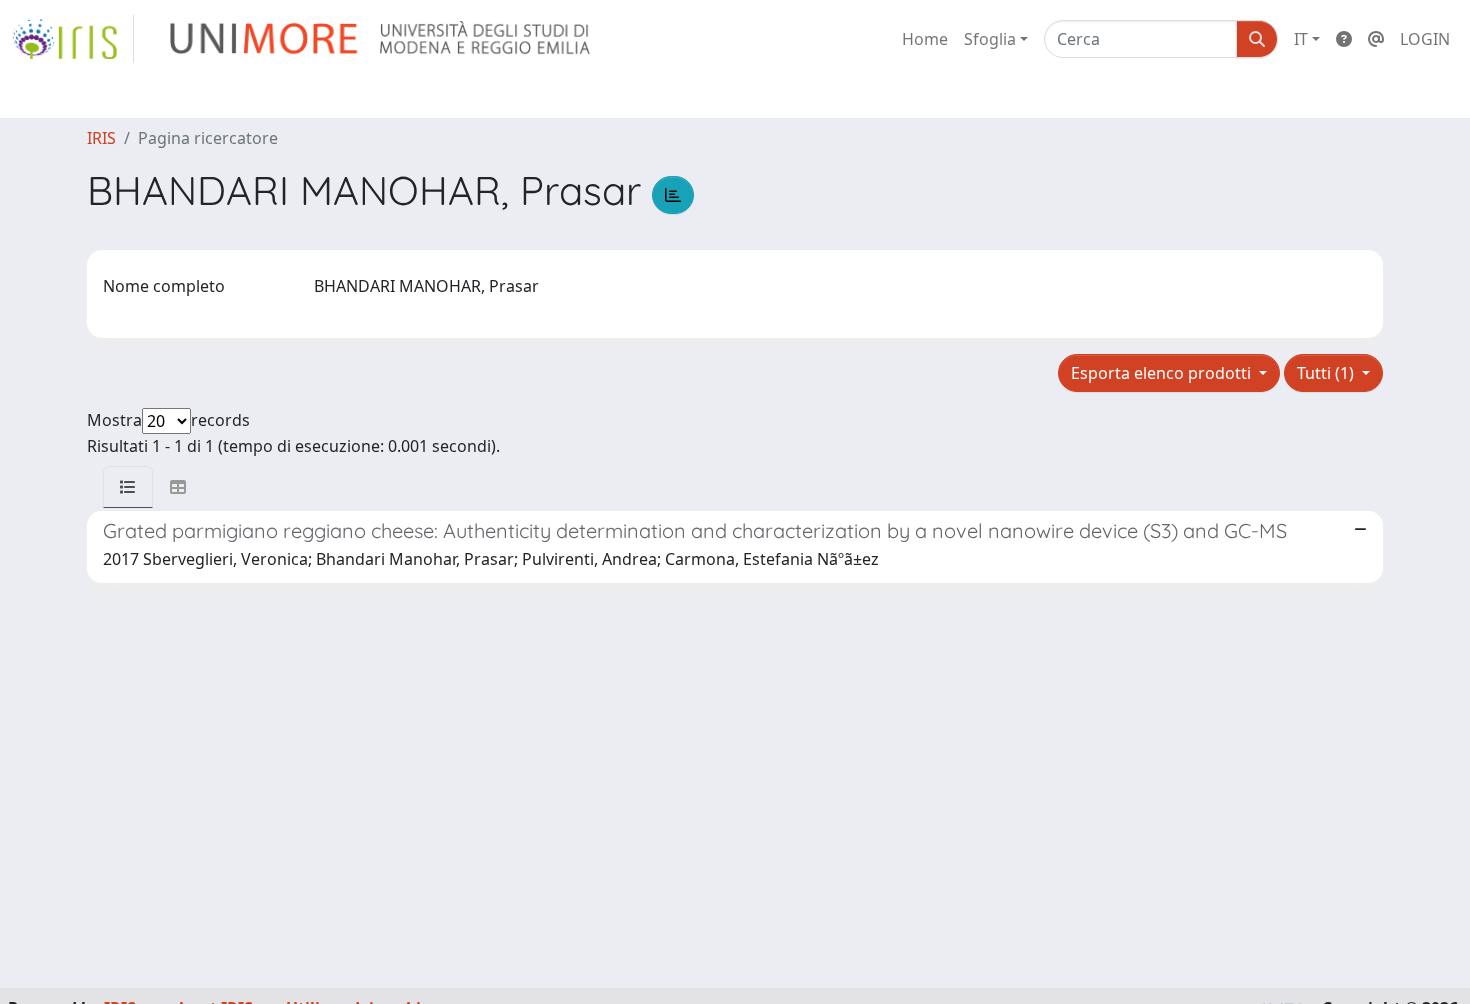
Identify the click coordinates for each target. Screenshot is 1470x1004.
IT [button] (1301, 39)
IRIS (101, 138)
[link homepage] (73, 39)
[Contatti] (1376, 39)
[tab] (128, 487)
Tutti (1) (1327, 373)
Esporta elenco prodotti (1163, 373)
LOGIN (1425, 39)
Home (925, 39)
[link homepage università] (381, 39)
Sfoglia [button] (990, 39)
